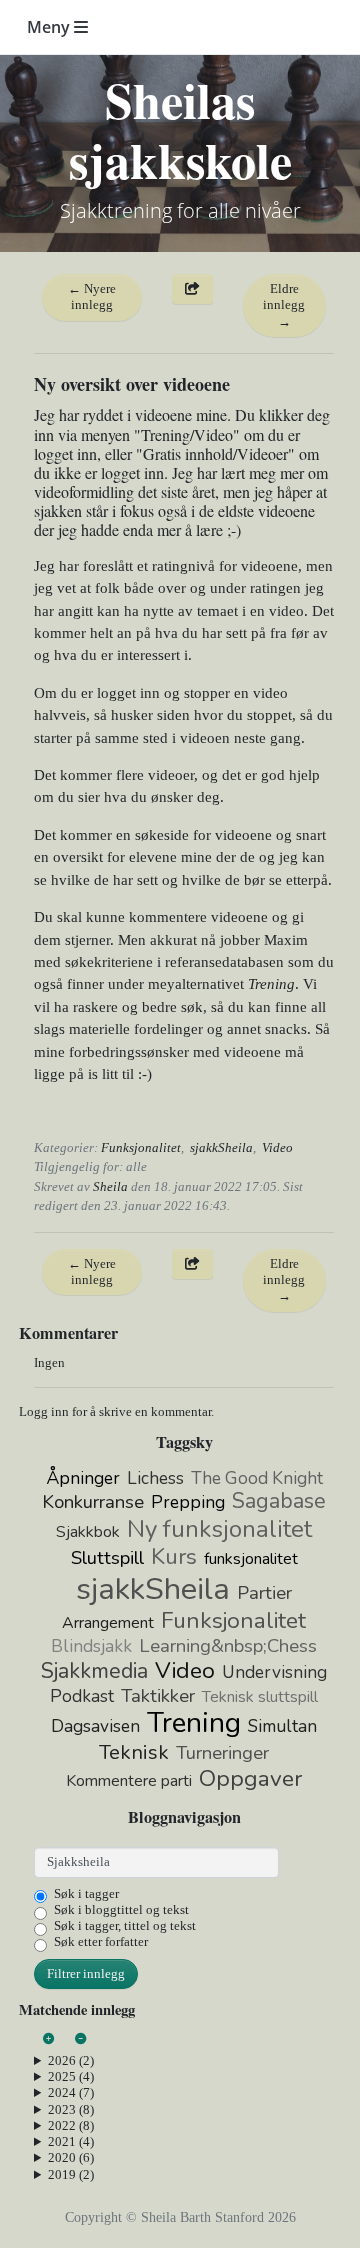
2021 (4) (71, 2141)
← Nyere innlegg (92, 296)
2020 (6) (71, 2157)
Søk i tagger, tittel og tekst (125, 1925)
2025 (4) (71, 2076)
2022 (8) (71, 2125)
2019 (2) (71, 2174)
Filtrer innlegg (86, 1973)
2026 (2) (71, 2060)
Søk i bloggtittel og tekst (121, 1909)
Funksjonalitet (141, 1147)
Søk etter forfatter (101, 1941)
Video (277, 1147)
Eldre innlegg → (284, 305)
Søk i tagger (86, 1893)
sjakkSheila (221, 1147)
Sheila (110, 1186)
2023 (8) (71, 2109)
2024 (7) (71, 2092)
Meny (50, 27)
